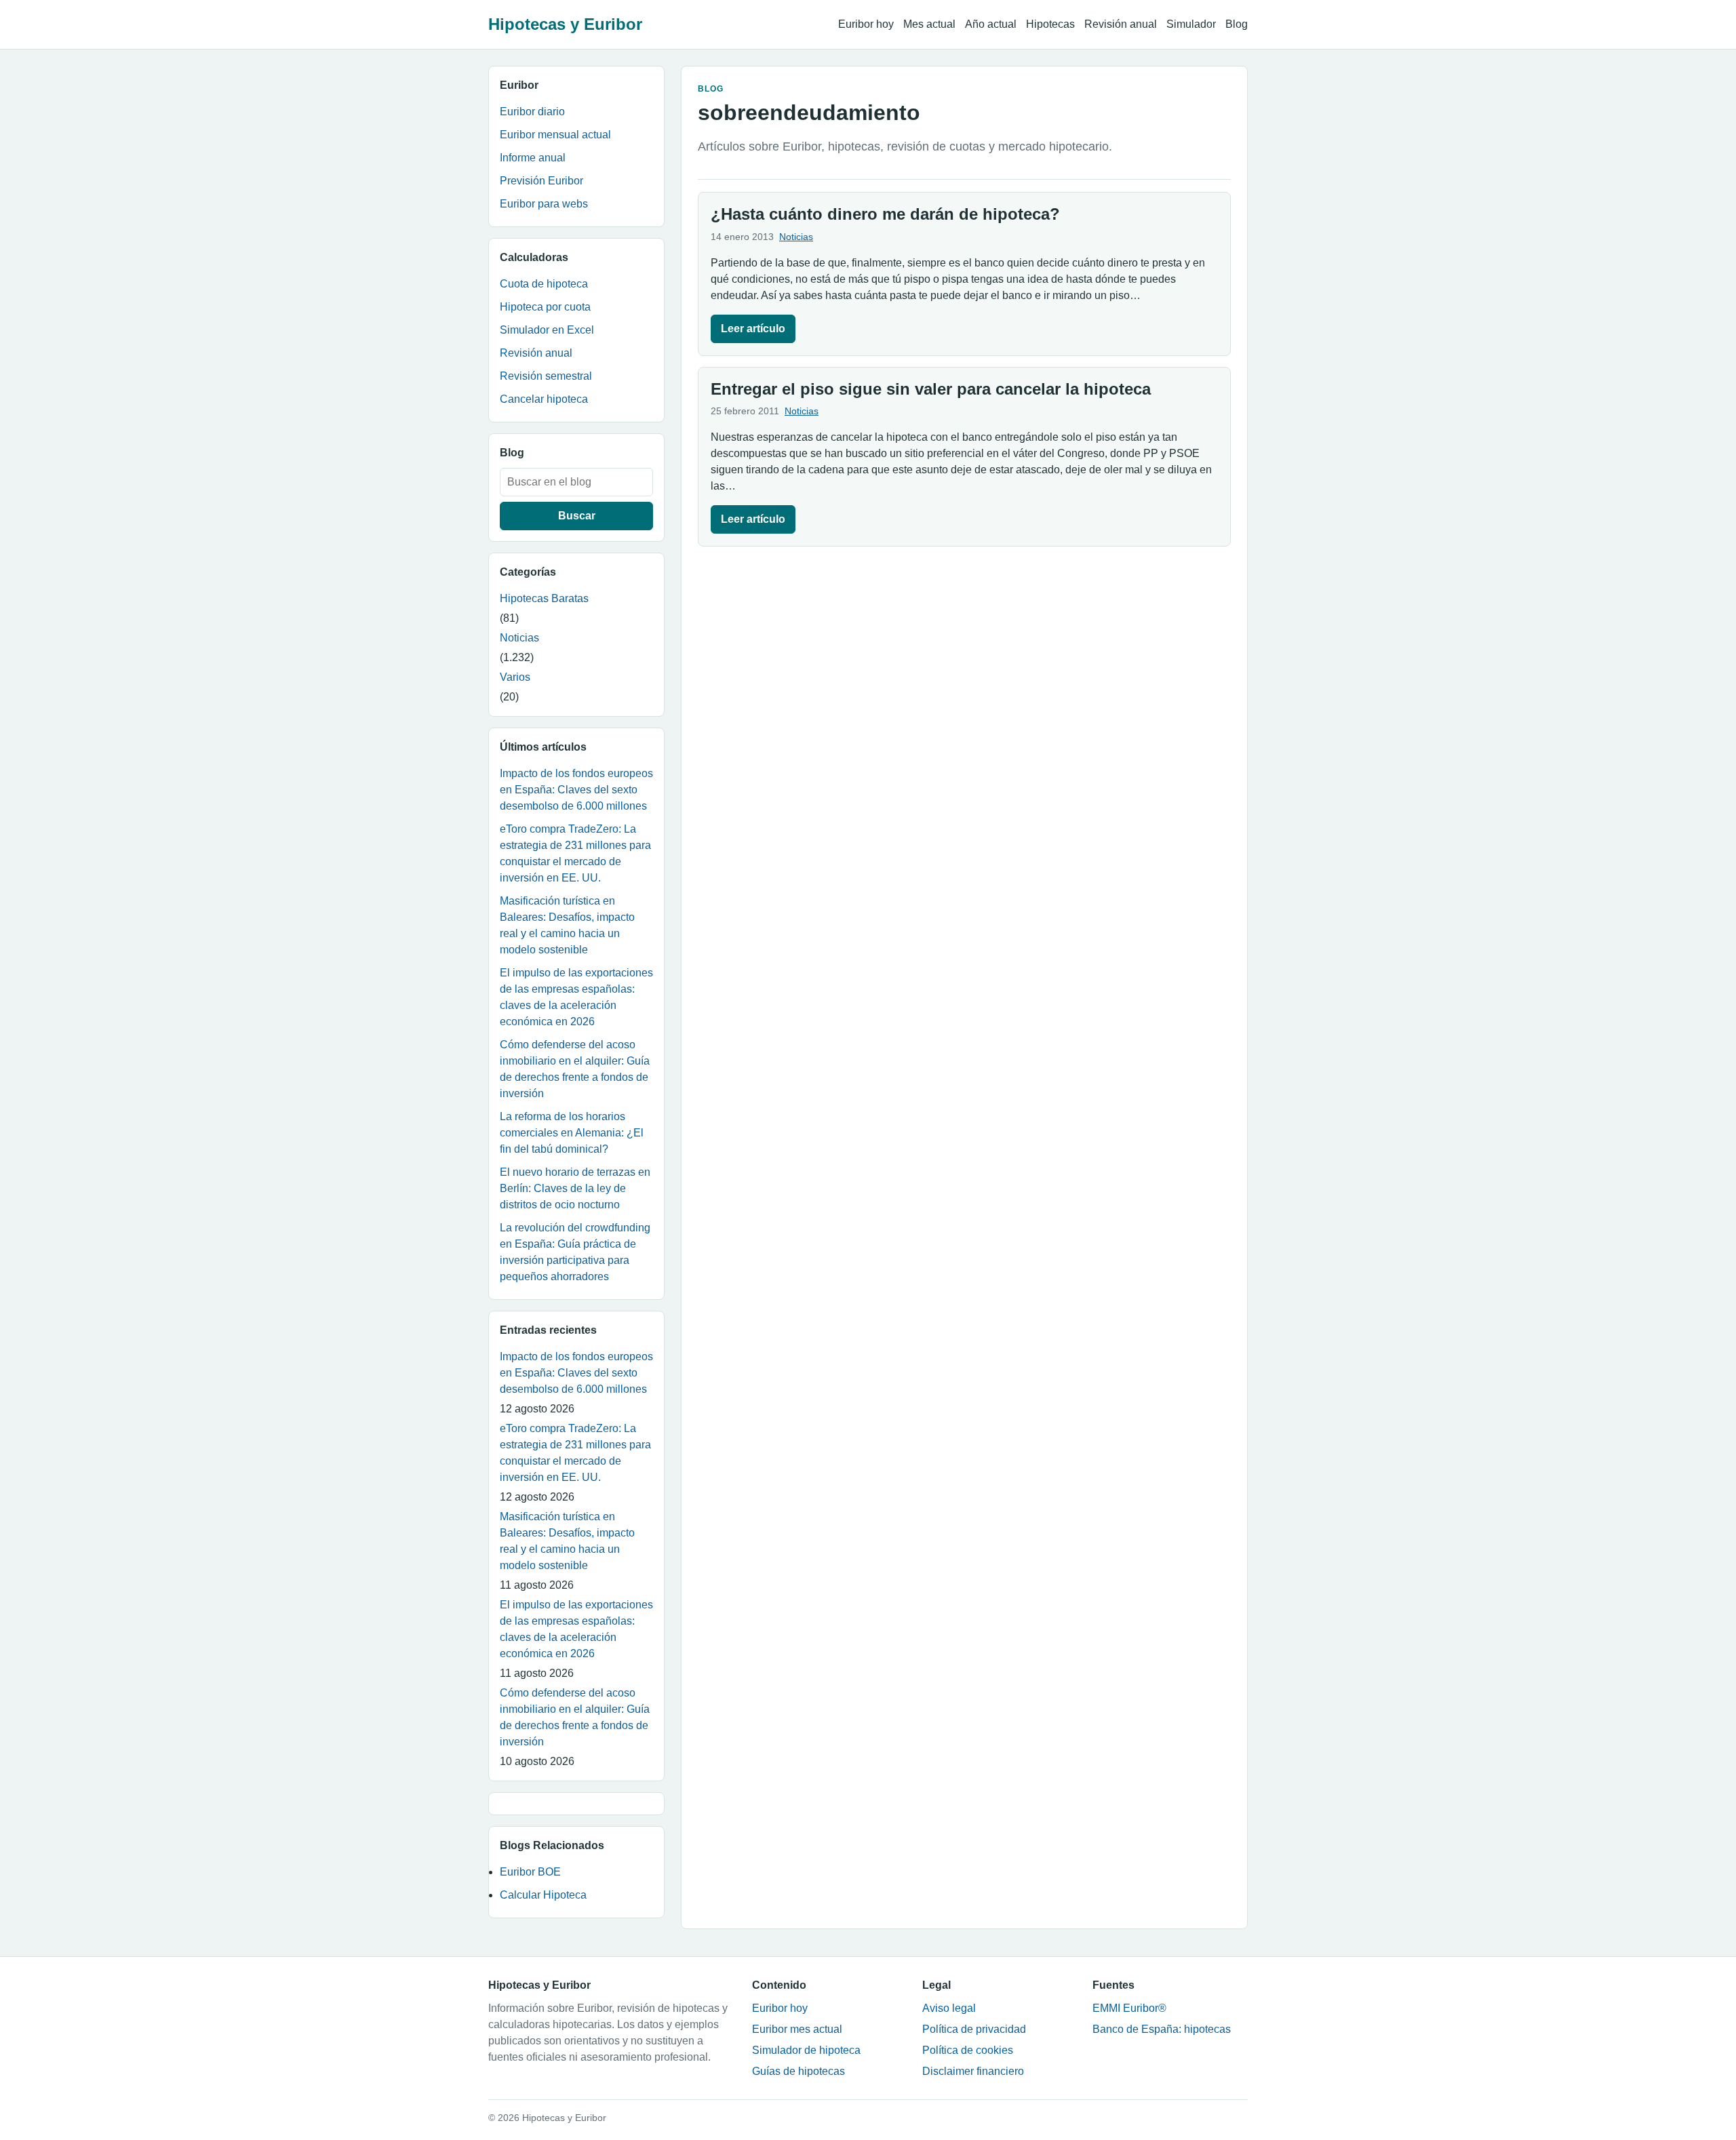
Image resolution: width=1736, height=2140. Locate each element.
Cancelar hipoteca (544, 399)
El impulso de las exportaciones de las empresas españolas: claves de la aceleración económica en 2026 (576, 997)
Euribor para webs (544, 204)
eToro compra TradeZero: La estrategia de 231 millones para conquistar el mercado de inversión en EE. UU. (575, 853)
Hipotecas (1050, 24)
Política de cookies (968, 2050)
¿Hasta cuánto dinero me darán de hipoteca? (885, 214)
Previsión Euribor (541, 181)
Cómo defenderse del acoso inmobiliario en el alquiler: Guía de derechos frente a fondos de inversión (575, 1069)
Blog (1237, 24)
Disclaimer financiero (973, 2071)
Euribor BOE (530, 1872)
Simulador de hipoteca (806, 2050)
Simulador (1191, 24)
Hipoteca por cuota (545, 307)
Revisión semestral (546, 376)
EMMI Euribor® (1129, 2008)
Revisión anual (1121, 24)
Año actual (991, 24)
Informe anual (533, 158)
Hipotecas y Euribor (565, 24)
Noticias (519, 638)
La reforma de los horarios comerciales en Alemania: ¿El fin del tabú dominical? (572, 1133)
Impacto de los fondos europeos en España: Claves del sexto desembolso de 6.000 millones (576, 790)
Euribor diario (532, 112)
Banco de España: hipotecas (1162, 2029)
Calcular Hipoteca (543, 1895)
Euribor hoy (866, 24)
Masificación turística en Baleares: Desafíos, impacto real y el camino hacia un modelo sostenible (567, 925)
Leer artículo (753, 329)
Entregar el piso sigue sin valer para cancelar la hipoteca (931, 389)
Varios (515, 677)
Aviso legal (949, 2008)
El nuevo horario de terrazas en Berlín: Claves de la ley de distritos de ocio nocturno (575, 1188)
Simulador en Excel (547, 330)
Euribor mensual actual (555, 135)
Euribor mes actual (797, 2029)
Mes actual (929, 24)
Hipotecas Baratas (544, 598)
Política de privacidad (974, 2029)
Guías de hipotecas (798, 2071)
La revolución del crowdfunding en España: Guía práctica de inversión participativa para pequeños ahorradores (575, 1252)
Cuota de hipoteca (544, 284)
